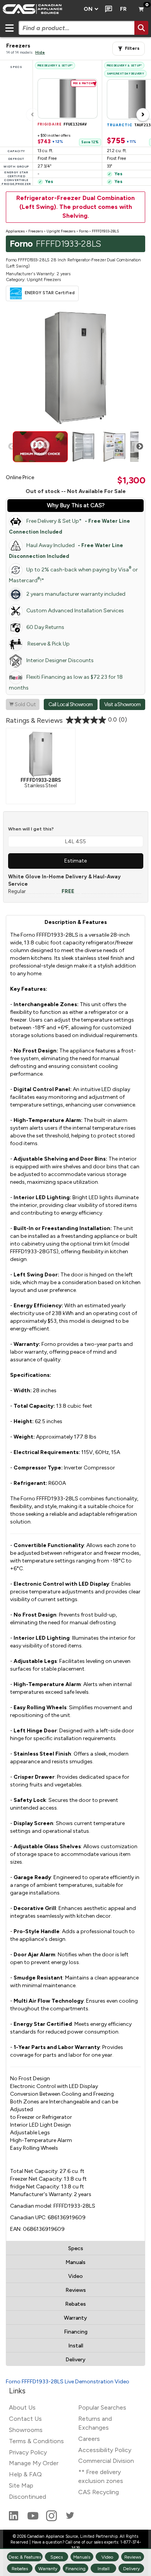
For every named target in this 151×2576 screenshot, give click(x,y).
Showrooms (26, 2430)
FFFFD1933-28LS (105, 231)
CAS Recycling (99, 2492)
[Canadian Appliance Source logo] (39, 9)
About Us (22, 2407)
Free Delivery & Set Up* (69, 526)
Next (140, 447)
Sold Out (23, 704)
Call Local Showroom (70, 704)
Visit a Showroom (122, 704)
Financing (76, 2332)
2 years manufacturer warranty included (76, 594)
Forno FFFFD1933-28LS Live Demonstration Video (68, 2382)
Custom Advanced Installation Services (75, 611)
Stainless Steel (41, 782)
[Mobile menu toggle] (9, 28)
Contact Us (25, 2419)
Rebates (75, 2304)
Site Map (21, 2485)
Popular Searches (102, 2407)
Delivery (75, 2360)
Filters (132, 48)
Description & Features (76, 922)
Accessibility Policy (105, 2450)
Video (75, 2276)
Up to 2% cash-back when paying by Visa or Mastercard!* (73, 575)
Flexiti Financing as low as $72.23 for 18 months (66, 682)
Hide (40, 52)
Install (76, 2346)
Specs (76, 2248)
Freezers (36, 231)
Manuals (75, 2262)
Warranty (75, 2318)
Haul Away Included (66, 551)
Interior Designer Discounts (60, 660)
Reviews (76, 2290)
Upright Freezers (61, 231)
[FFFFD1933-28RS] (41, 754)
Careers (89, 2439)
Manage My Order (34, 2463)
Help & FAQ (25, 2474)
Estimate (75, 861)
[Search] (141, 28)
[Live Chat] (107, 9)
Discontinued (27, 2497)
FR (123, 9)
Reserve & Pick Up (48, 644)
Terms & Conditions (36, 2441)
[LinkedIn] (14, 2519)
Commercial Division (106, 2461)
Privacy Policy (28, 2452)
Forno (84, 231)
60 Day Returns (45, 627)
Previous (12, 447)
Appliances (15, 231)
